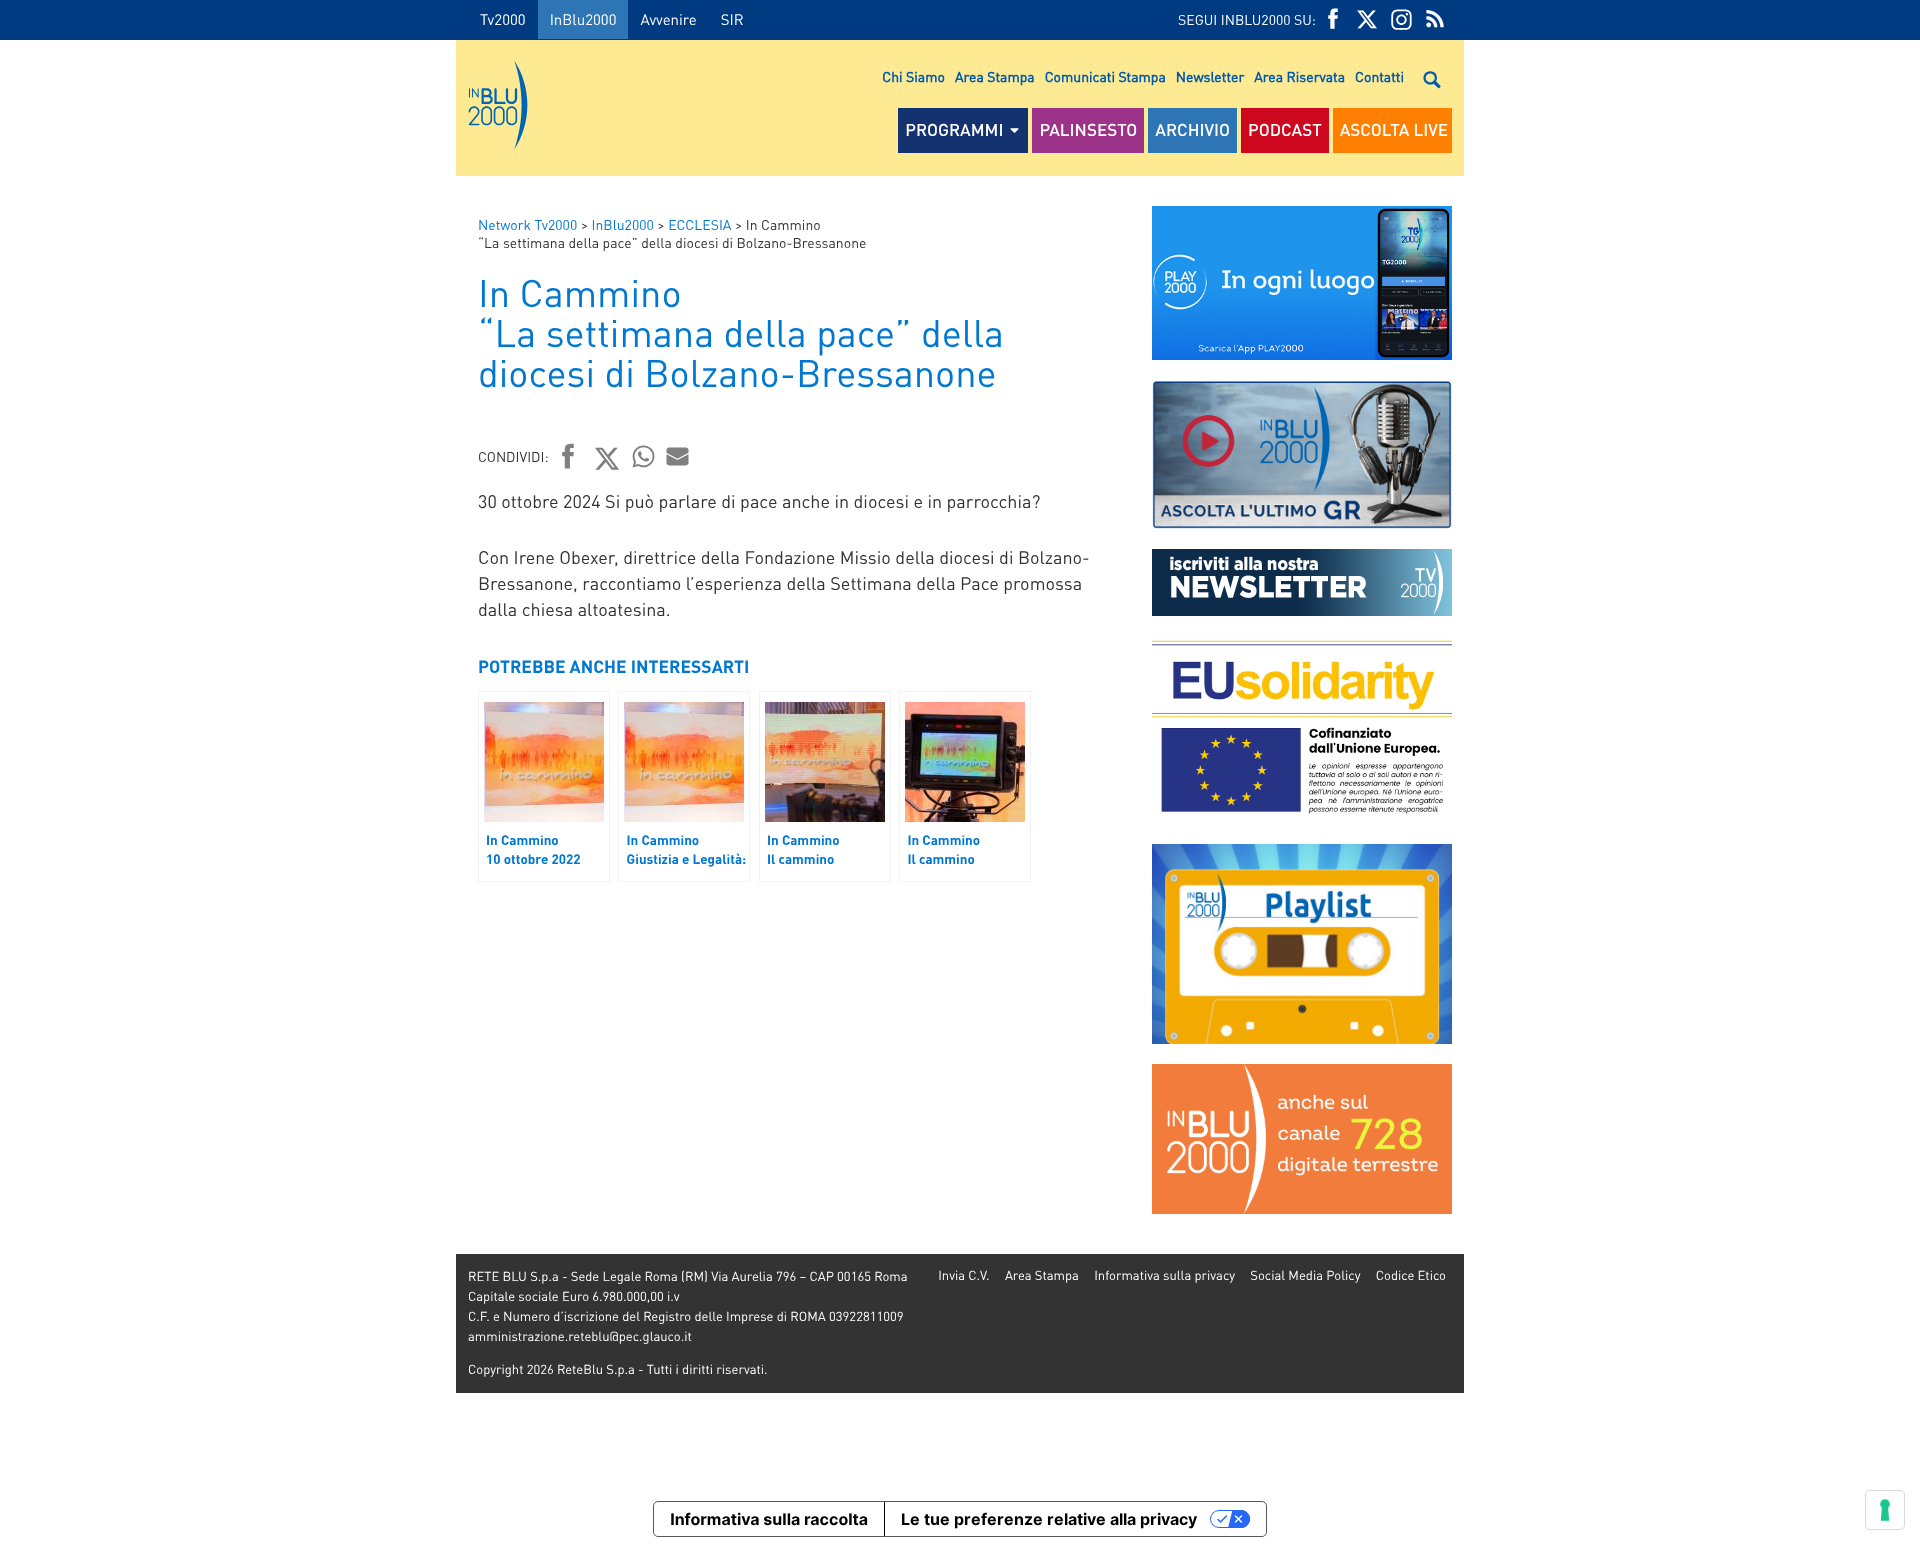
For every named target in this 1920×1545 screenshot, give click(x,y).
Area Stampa (995, 77)
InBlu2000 (583, 19)
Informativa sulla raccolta (769, 1519)
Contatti (1379, 77)
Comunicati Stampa (1105, 77)
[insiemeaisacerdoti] (228, 786)
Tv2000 (503, 19)
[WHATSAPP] (644, 456)
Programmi (954, 130)
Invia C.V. (963, 1275)
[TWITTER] (1367, 19)
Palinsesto (1088, 130)
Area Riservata (1299, 77)
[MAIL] (678, 456)
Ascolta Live (1394, 130)
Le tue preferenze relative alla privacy (1049, 1519)
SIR (732, 19)
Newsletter (1210, 77)
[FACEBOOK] (1333, 19)
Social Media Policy (1305, 1275)
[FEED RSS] (1435, 19)
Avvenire (668, 19)
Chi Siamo (913, 77)
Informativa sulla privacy (1164, 1275)
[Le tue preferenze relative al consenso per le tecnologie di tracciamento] (1885, 1510)
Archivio (1192, 130)
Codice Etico (1411, 1275)
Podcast (1285, 130)
